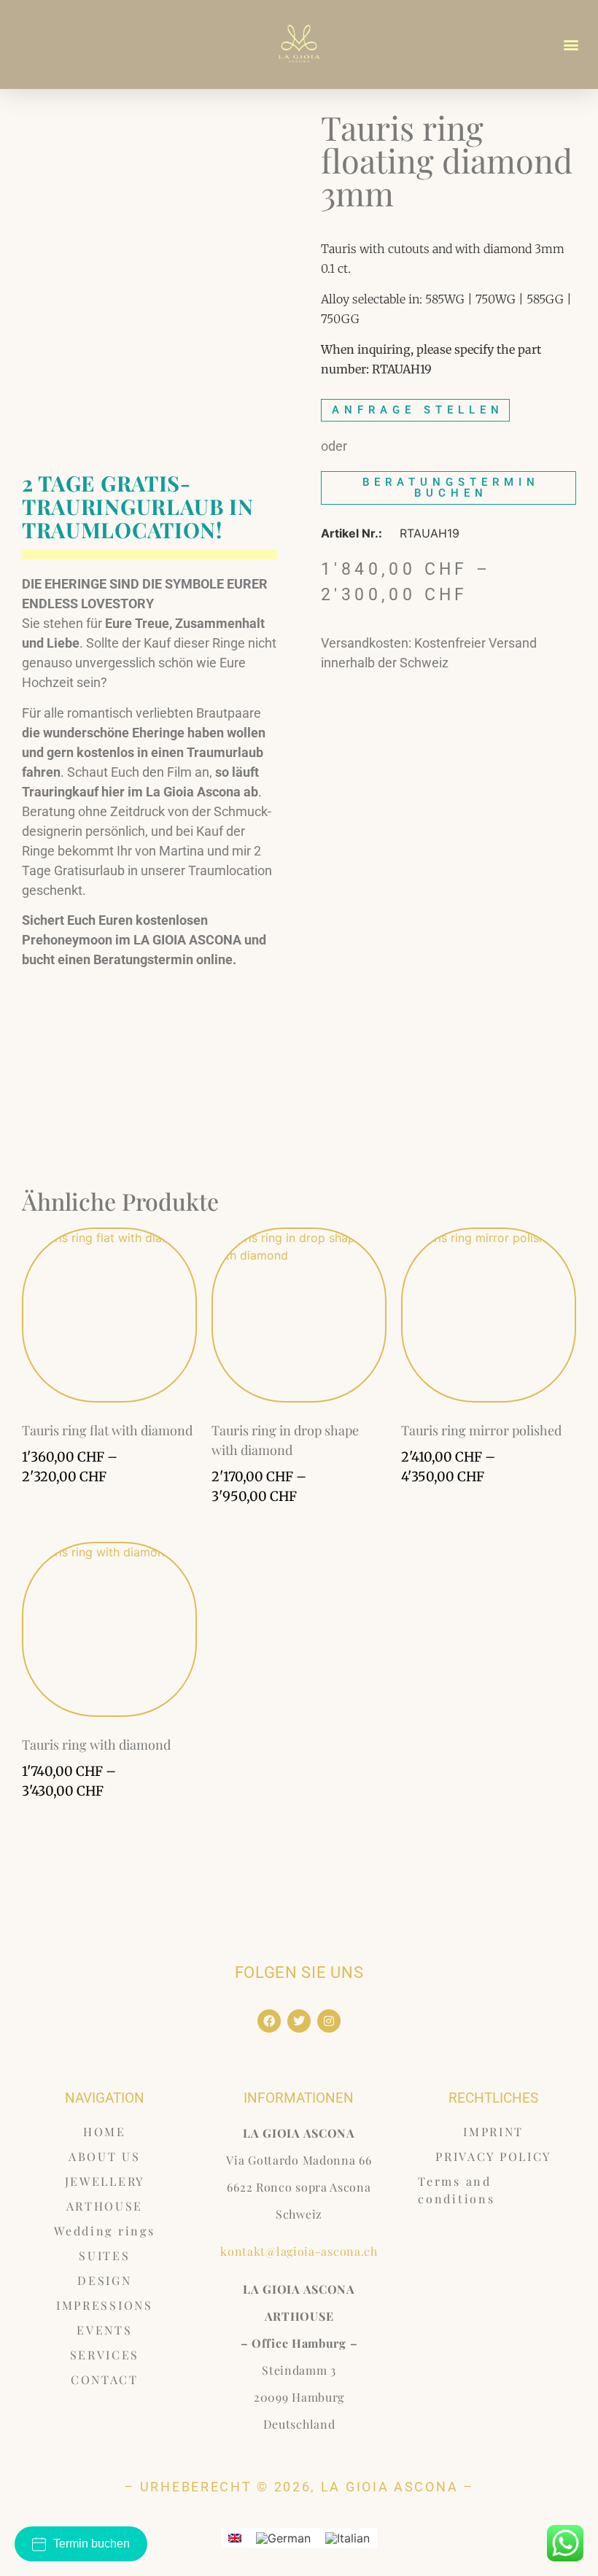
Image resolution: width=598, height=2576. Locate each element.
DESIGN (104, 2280)
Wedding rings (104, 2231)
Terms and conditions (456, 2190)
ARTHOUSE (105, 2206)
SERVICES (105, 2355)
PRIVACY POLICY (493, 2156)
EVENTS (104, 2330)
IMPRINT (493, 2131)
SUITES (104, 2255)
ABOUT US (105, 2156)
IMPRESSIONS (105, 2305)
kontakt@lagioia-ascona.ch (299, 2251)
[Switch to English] (235, 2538)
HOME (105, 2131)
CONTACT (105, 2379)
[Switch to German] (283, 2538)
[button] (571, 44)
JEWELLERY (105, 2181)
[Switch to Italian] (347, 2538)
